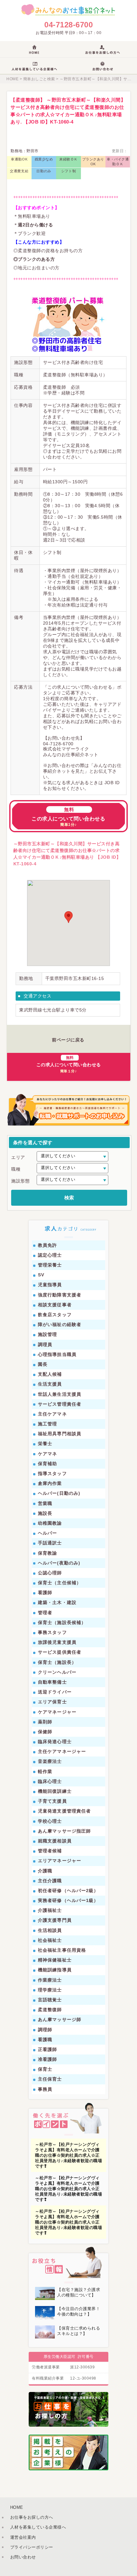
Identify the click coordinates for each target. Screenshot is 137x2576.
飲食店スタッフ (55, 1315)
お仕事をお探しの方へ (32, 2517)
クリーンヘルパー (57, 1672)
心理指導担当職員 (57, 1354)
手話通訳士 (50, 1543)
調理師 (45, 2030)
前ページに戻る (68, 1040)
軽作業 (45, 1771)
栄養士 (45, 1444)
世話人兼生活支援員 (60, 1394)
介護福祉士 (50, 1910)
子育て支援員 (52, 1801)
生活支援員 (50, 1384)
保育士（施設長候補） (62, 1622)
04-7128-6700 (68, 25)
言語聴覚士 (50, 2000)
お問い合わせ (23, 2557)
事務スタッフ (52, 1632)
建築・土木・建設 (57, 1602)
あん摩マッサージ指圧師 (64, 1831)
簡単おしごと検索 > (40, 79)
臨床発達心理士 (55, 1742)
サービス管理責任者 (60, 1404)
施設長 (45, 1513)
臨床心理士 (50, 1781)
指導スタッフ (52, 1473)
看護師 (45, 1593)
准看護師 (47, 2059)
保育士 (45, 2069)
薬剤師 (45, 1722)
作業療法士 (50, 1980)
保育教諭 (47, 1553)
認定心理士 (50, 1255)
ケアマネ (47, 1454)
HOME (12, 79)
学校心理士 (50, 1821)
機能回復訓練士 (55, 1791)
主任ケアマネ (52, 1414)
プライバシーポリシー (32, 2547)
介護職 (45, 1871)
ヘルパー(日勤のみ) (59, 1493)
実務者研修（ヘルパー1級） (68, 1900)
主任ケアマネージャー (62, 1751)
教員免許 (47, 1245)
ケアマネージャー (57, 1712)
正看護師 (47, 2049)
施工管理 (47, 1424)
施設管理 (47, 1334)
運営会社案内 (23, 2537)
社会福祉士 (50, 1940)
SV (41, 1275)
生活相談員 (50, 1930)
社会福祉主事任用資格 (62, 1950)
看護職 (45, 2040)
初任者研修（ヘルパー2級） (68, 1891)
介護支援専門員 (55, 1920)
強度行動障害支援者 (60, 1295)
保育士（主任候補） (60, 1583)
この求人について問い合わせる (68, 817)
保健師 (45, 1732)
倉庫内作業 (50, 1483)
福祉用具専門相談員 (60, 1434)
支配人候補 (50, 1374)
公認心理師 (50, 1573)
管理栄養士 (50, 1265)
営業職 (45, 1503)
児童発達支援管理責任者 (64, 1811)
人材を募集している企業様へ (38, 2527)
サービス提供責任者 (60, 1652)
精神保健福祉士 (55, 1960)
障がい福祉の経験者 (60, 1324)
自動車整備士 (52, 1682)
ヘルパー (47, 1533)
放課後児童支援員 (57, 1642)
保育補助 (47, 1464)
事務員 (45, 2089)
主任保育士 (50, 2079)
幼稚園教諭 (50, 1523)
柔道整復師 (50, 2010)
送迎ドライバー (55, 1692)
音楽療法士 (50, 1761)
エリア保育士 (52, 1702)
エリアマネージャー (60, 1861)
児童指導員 (50, 1285)
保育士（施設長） (57, 1662)
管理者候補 (50, 1851)
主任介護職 (50, 1881)
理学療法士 (50, 1990)
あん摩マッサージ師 (60, 2019)
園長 (43, 1364)
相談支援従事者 (55, 1305)
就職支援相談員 (55, 1841)
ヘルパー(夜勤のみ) (59, 1563)
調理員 (45, 1345)
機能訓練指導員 (55, 1970)
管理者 (45, 1613)
